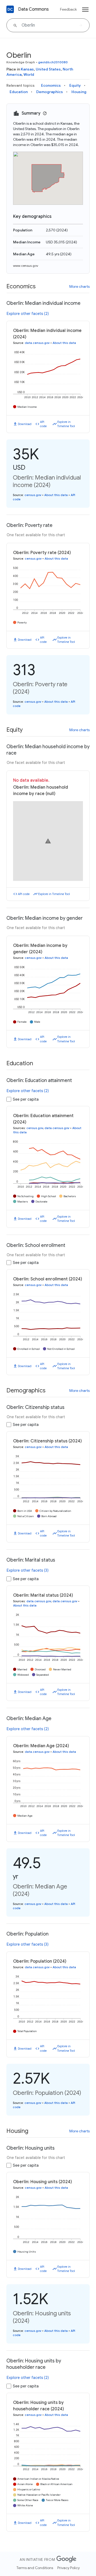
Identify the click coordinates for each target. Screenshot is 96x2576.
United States (48, 69)
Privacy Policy (69, 2568)
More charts (79, 286)
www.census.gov (26, 266)
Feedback (68, 9)
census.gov (33, 495)
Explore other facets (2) (28, 314)
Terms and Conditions (35, 2568)
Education (19, 92)
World (29, 74)
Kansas (27, 69)
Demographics (50, 92)
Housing (79, 92)
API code (43, 424)
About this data (64, 343)
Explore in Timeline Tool (66, 424)
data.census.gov (37, 343)
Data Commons (33, 9)
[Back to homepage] (10, 9)
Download (25, 424)
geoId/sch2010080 (53, 62)
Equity (75, 85)
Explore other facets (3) (28, 1570)
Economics (51, 85)
